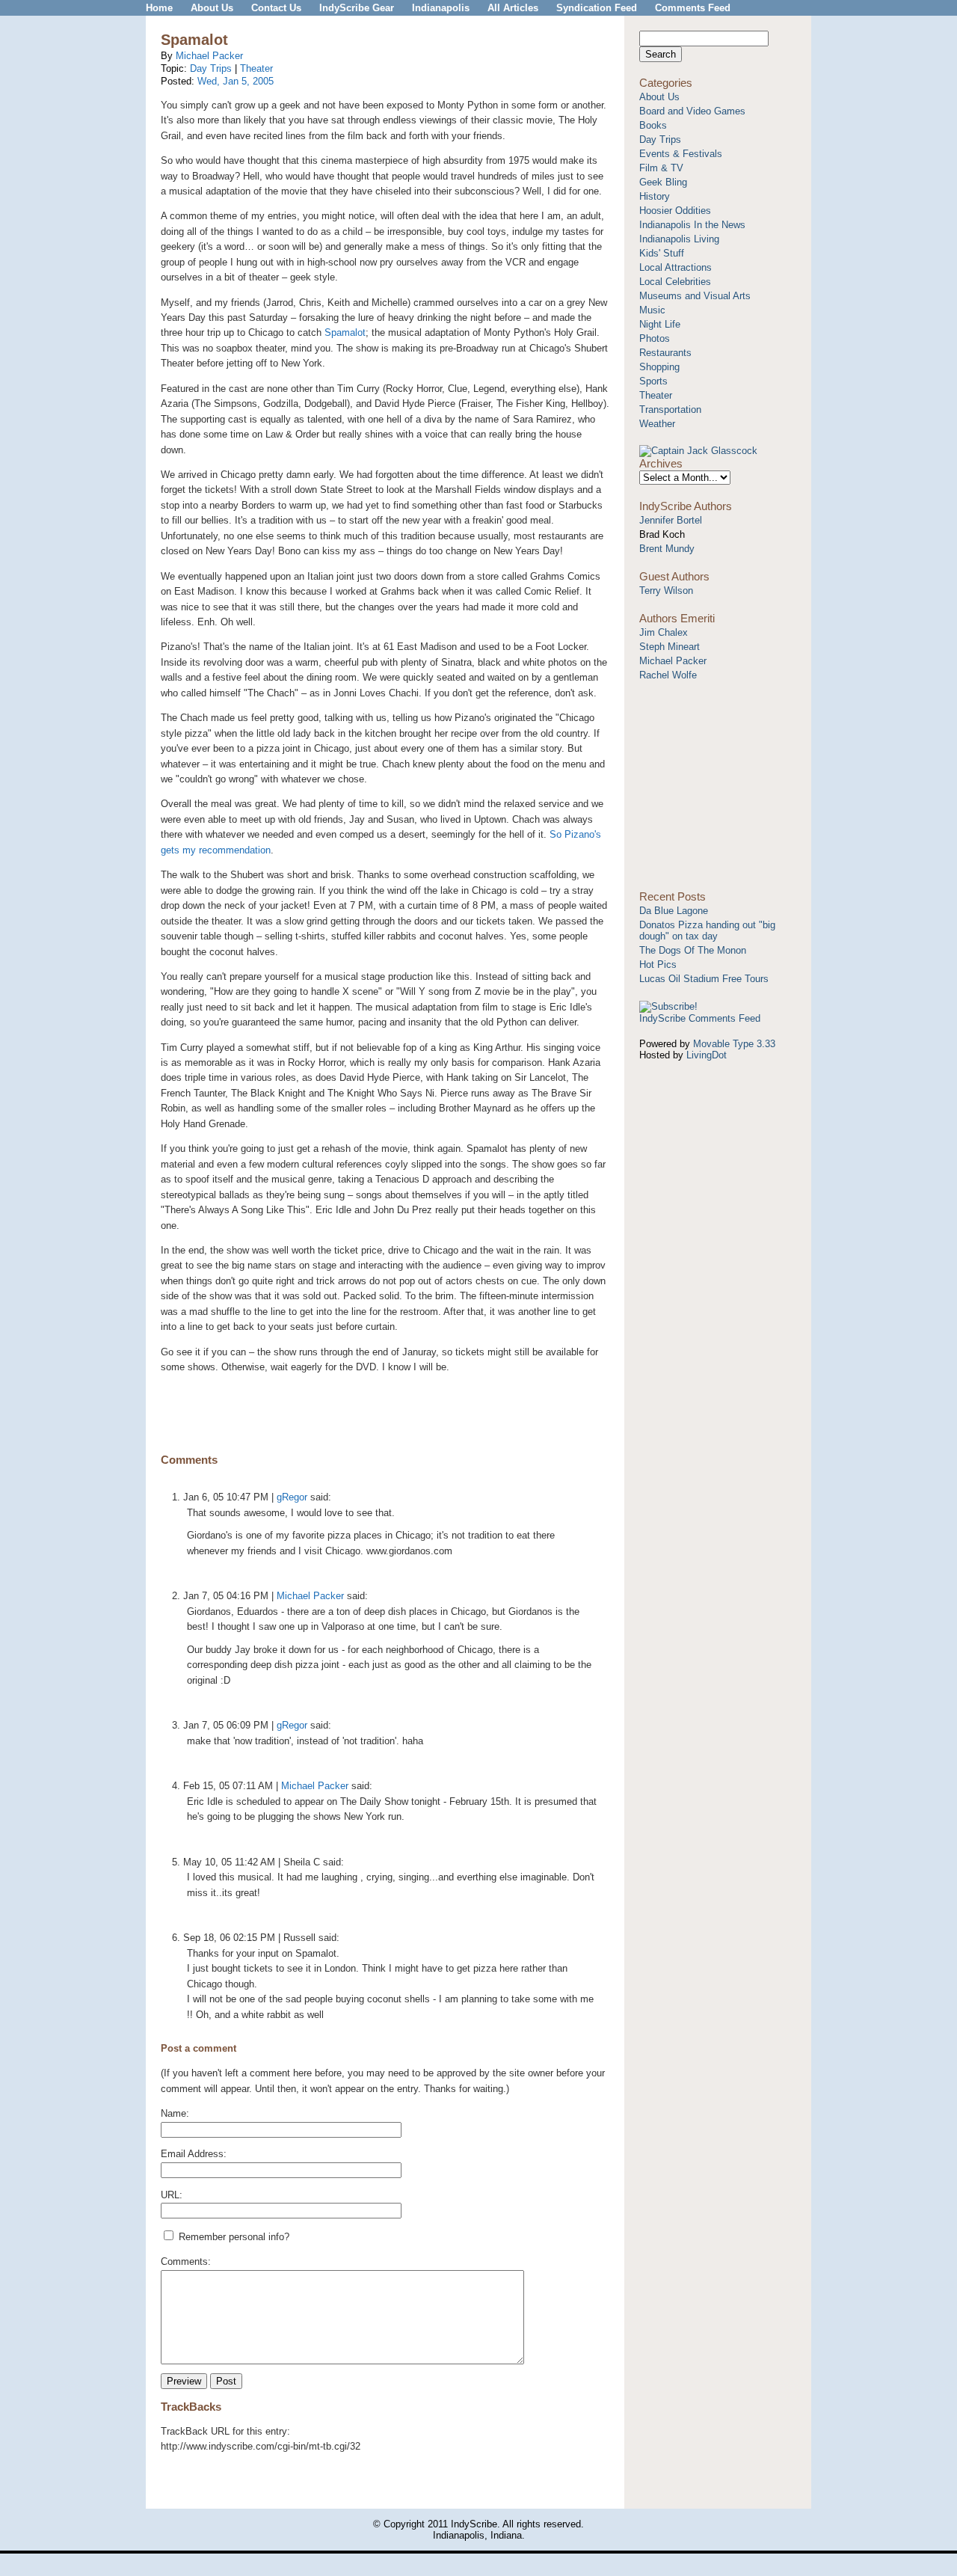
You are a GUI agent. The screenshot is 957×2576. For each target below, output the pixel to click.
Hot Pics (658, 965)
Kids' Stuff (662, 253)
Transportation (670, 410)
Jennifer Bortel (671, 520)
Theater (256, 68)
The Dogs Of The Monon (693, 950)
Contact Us (276, 8)
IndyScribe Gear (357, 8)
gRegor (292, 1497)
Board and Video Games (692, 111)
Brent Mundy (667, 549)
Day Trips (212, 68)
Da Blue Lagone (674, 911)
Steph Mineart (670, 647)
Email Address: (194, 2154)
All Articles (513, 8)
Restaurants (665, 353)
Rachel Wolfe (668, 675)
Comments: (186, 2261)
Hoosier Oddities (675, 211)
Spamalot (345, 332)
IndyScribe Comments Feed (700, 1018)
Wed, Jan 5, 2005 (236, 81)
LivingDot (707, 1055)
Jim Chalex (664, 632)
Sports (653, 381)
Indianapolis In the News (692, 225)
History (655, 196)
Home (159, 8)
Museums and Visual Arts (695, 296)
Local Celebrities (675, 282)
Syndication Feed (597, 8)
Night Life (660, 324)
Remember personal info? (233, 2237)
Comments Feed (693, 8)
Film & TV (661, 168)
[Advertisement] (385, 1407)
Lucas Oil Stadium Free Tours (704, 979)
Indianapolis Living (679, 239)
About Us (212, 8)
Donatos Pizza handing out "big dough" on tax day (707, 930)
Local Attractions (676, 267)
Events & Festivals (681, 154)
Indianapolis (441, 8)
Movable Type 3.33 (734, 1044)
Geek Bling (663, 182)
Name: (175, 2113)
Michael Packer (209, 56)
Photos (655, 338)
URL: (172, 2195)
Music (652, 310)
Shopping (659, 367)
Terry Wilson (666, 591)
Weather (657, 424)
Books (653, 125)
